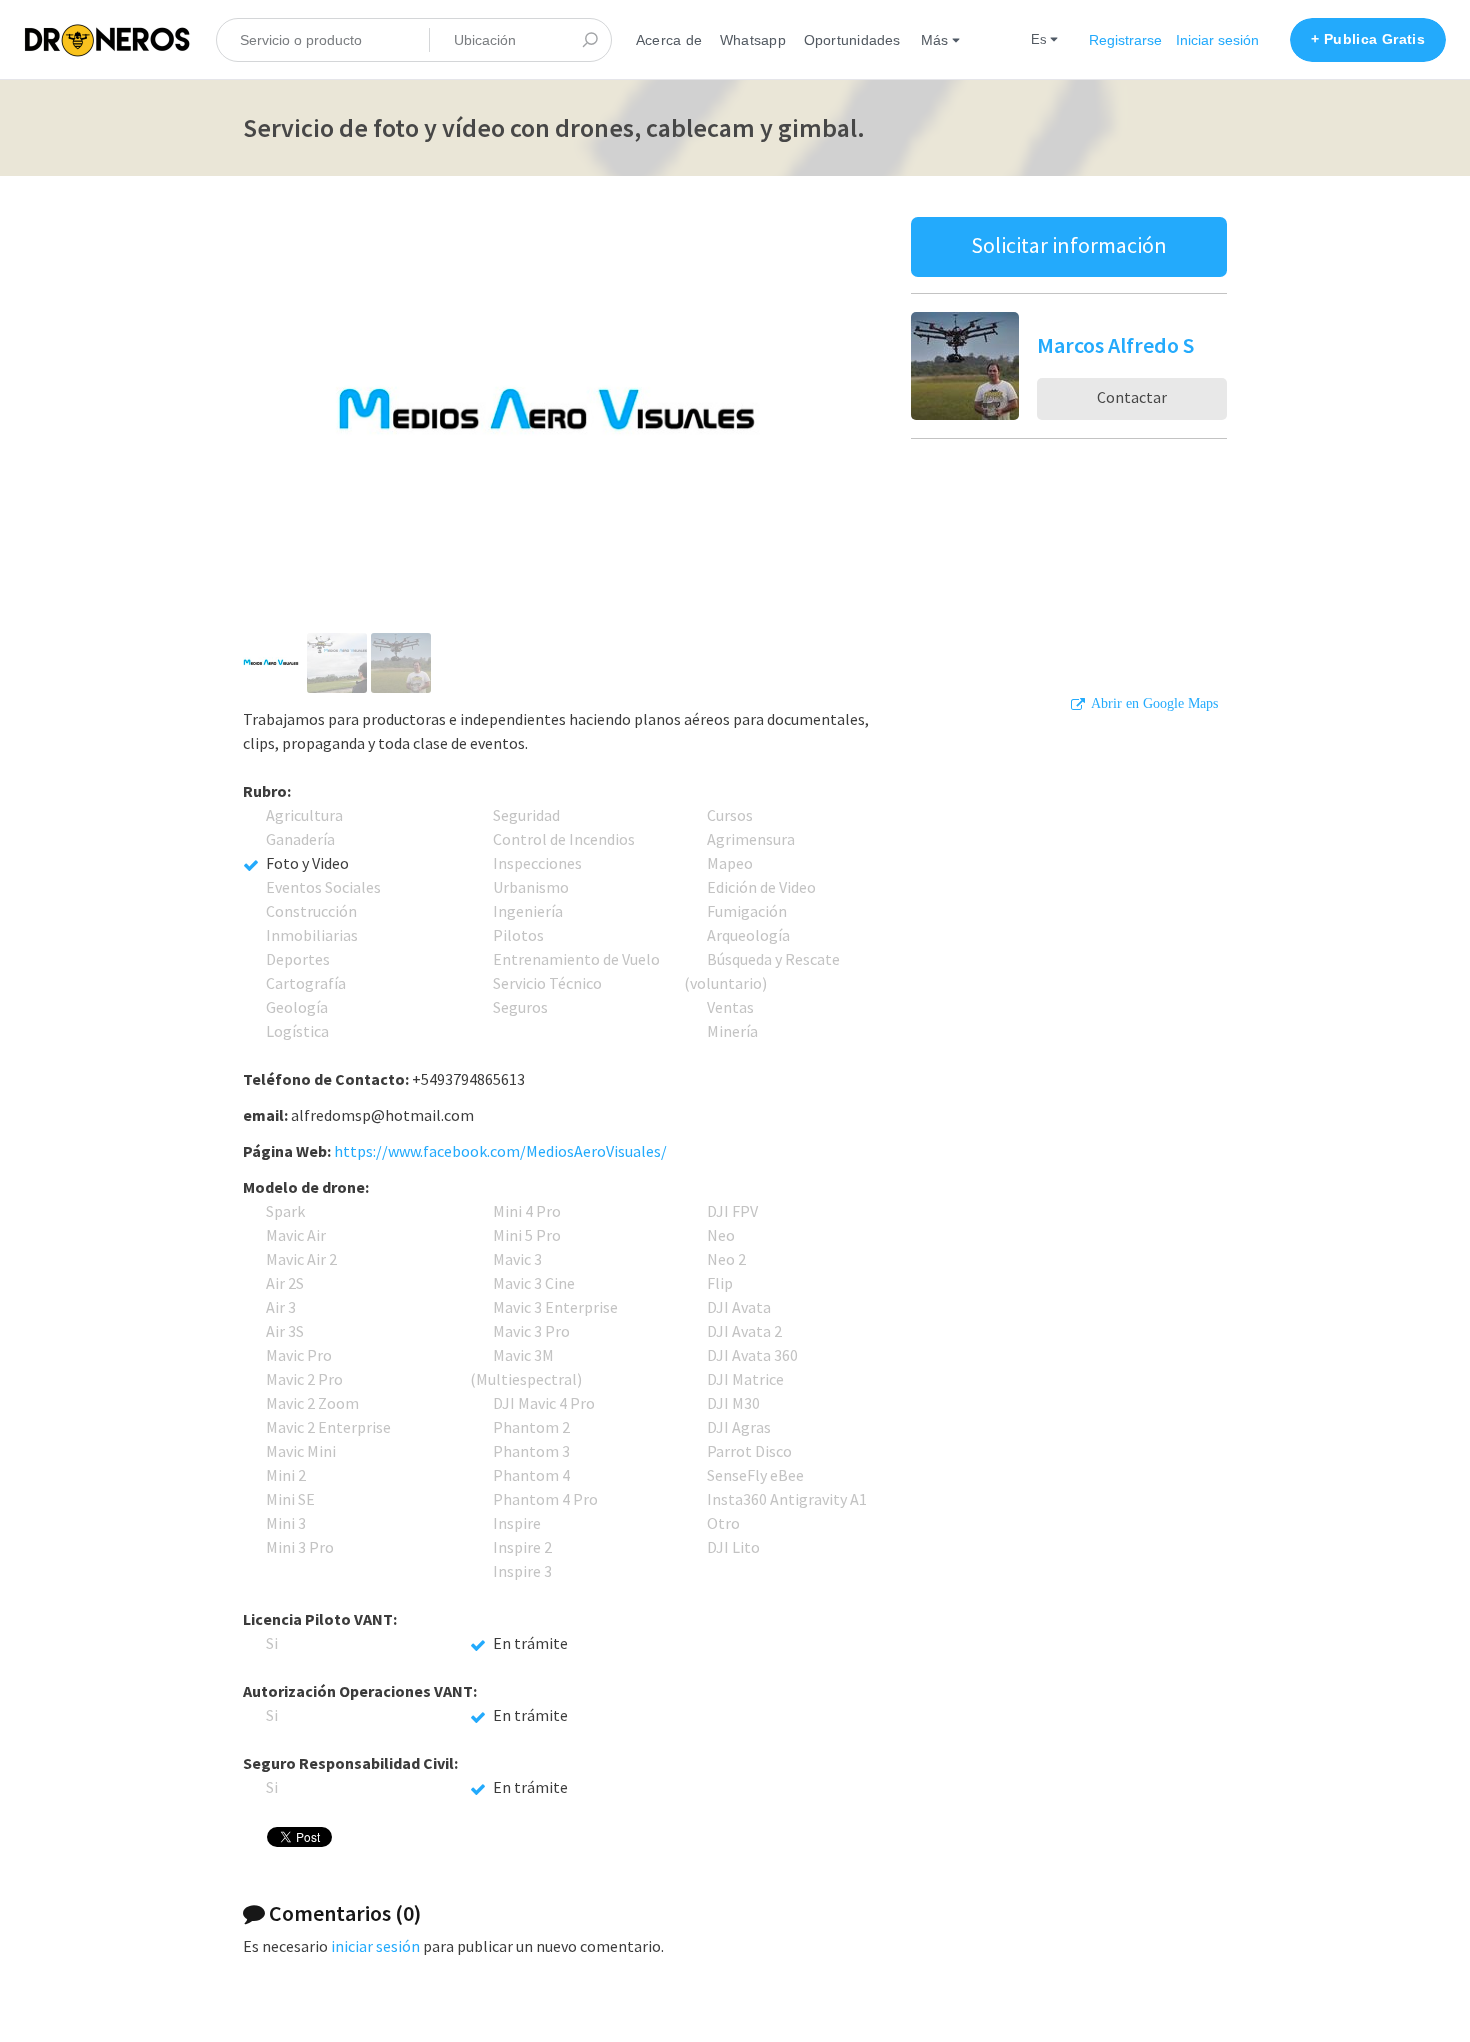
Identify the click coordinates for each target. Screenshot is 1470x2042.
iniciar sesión (375, 1946)
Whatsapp (753, 40)
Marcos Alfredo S (1115, 345)
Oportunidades (852, 40)
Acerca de (669, 40)
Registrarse (1125, 40)
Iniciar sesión (1217, 40)
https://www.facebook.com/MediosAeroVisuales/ (500, 1151)
